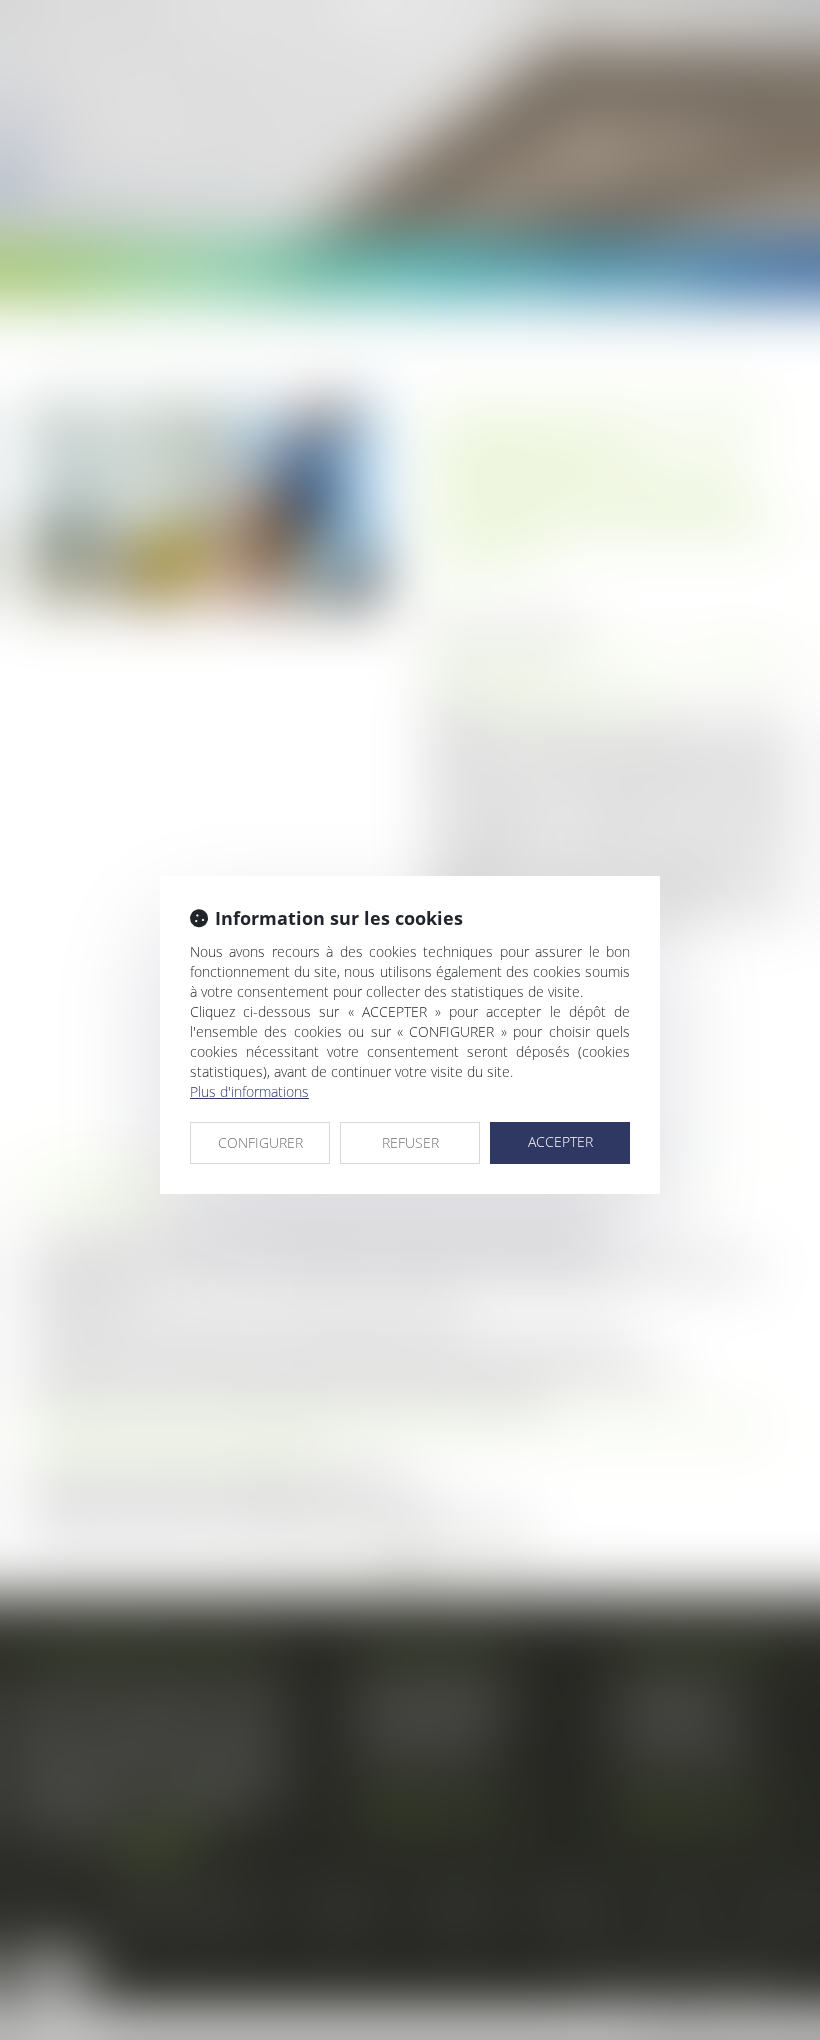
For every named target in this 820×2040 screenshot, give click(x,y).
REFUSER (410, 1142)
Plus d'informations (249, 1091)
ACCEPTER (560, 1141)
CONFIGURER (260, 1142)
